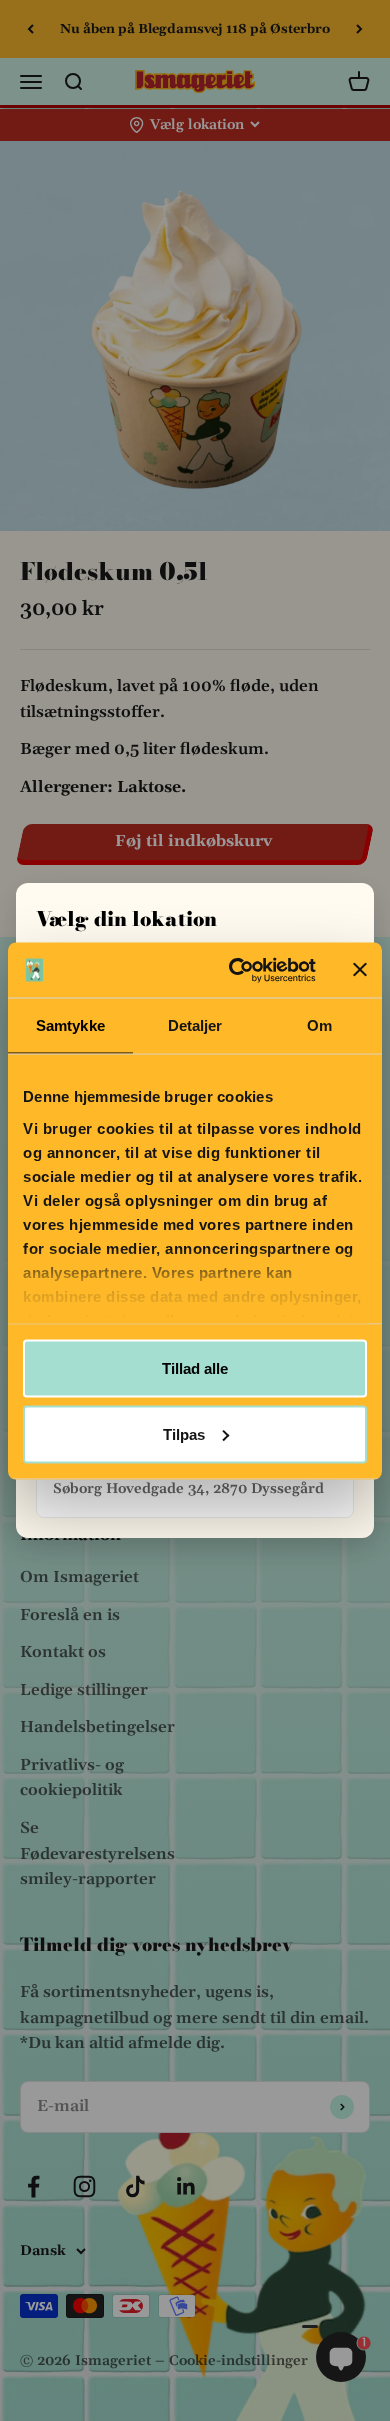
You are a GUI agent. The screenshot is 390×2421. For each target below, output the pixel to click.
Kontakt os (63, 1652)
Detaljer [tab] (195, 1025)
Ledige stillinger (84, 1690)
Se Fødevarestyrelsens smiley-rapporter (97, 1853)
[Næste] (359, 29)
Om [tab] (319, 1025)
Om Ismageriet (79, 1577)
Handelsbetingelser (97, 1727)
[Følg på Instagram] (84, 2186)
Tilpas (184, 1433)
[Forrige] (30, 29)
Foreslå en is (70, 1615)
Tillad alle (195, 1368)
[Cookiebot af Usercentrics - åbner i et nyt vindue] (236, 970)
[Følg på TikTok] (135, 2186)
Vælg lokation (197, 125)
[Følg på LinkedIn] (186, 2186)
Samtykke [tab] (70, 1025)
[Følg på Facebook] (33, 2186)
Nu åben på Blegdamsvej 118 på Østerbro (195, 24)
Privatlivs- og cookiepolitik (72, 1778)
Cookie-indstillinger (238, 2361)
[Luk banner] (360, 970)
